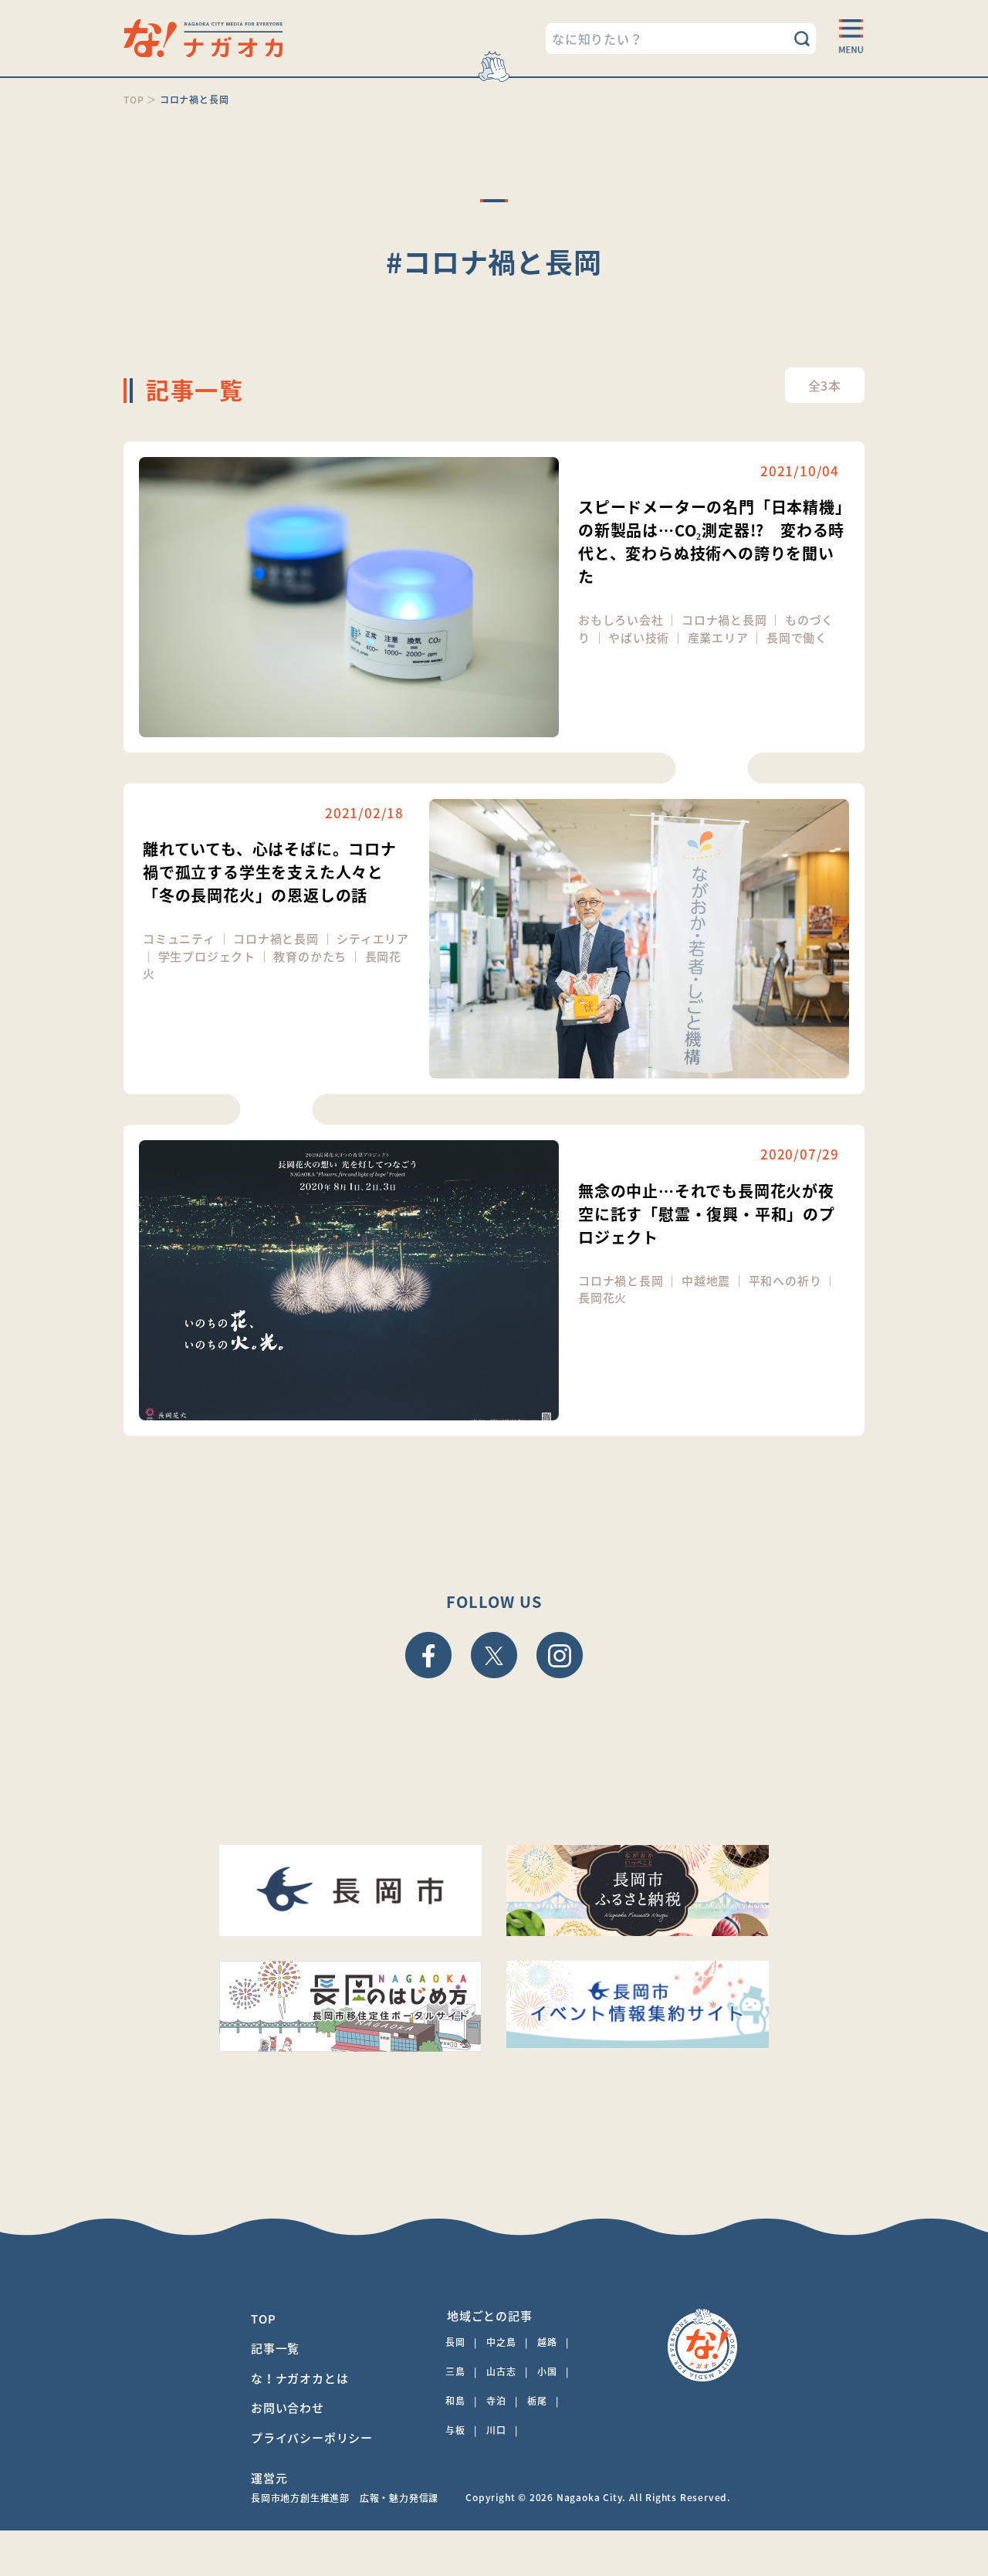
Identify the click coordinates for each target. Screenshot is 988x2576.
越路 (547, 2342)
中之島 (501, 2342)
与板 (455, 2430)
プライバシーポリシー (312, 2438)
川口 (496, 2430)
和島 (455, 2401)
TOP (263, 2319)
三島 (455, 2371)
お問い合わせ (288, 2408)
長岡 (455, 2342)
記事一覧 (275, 2348)
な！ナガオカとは (299, 2378)
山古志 (501, 2371)
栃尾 (537, 2401)
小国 (547, 2371)
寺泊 (496, 2401)
